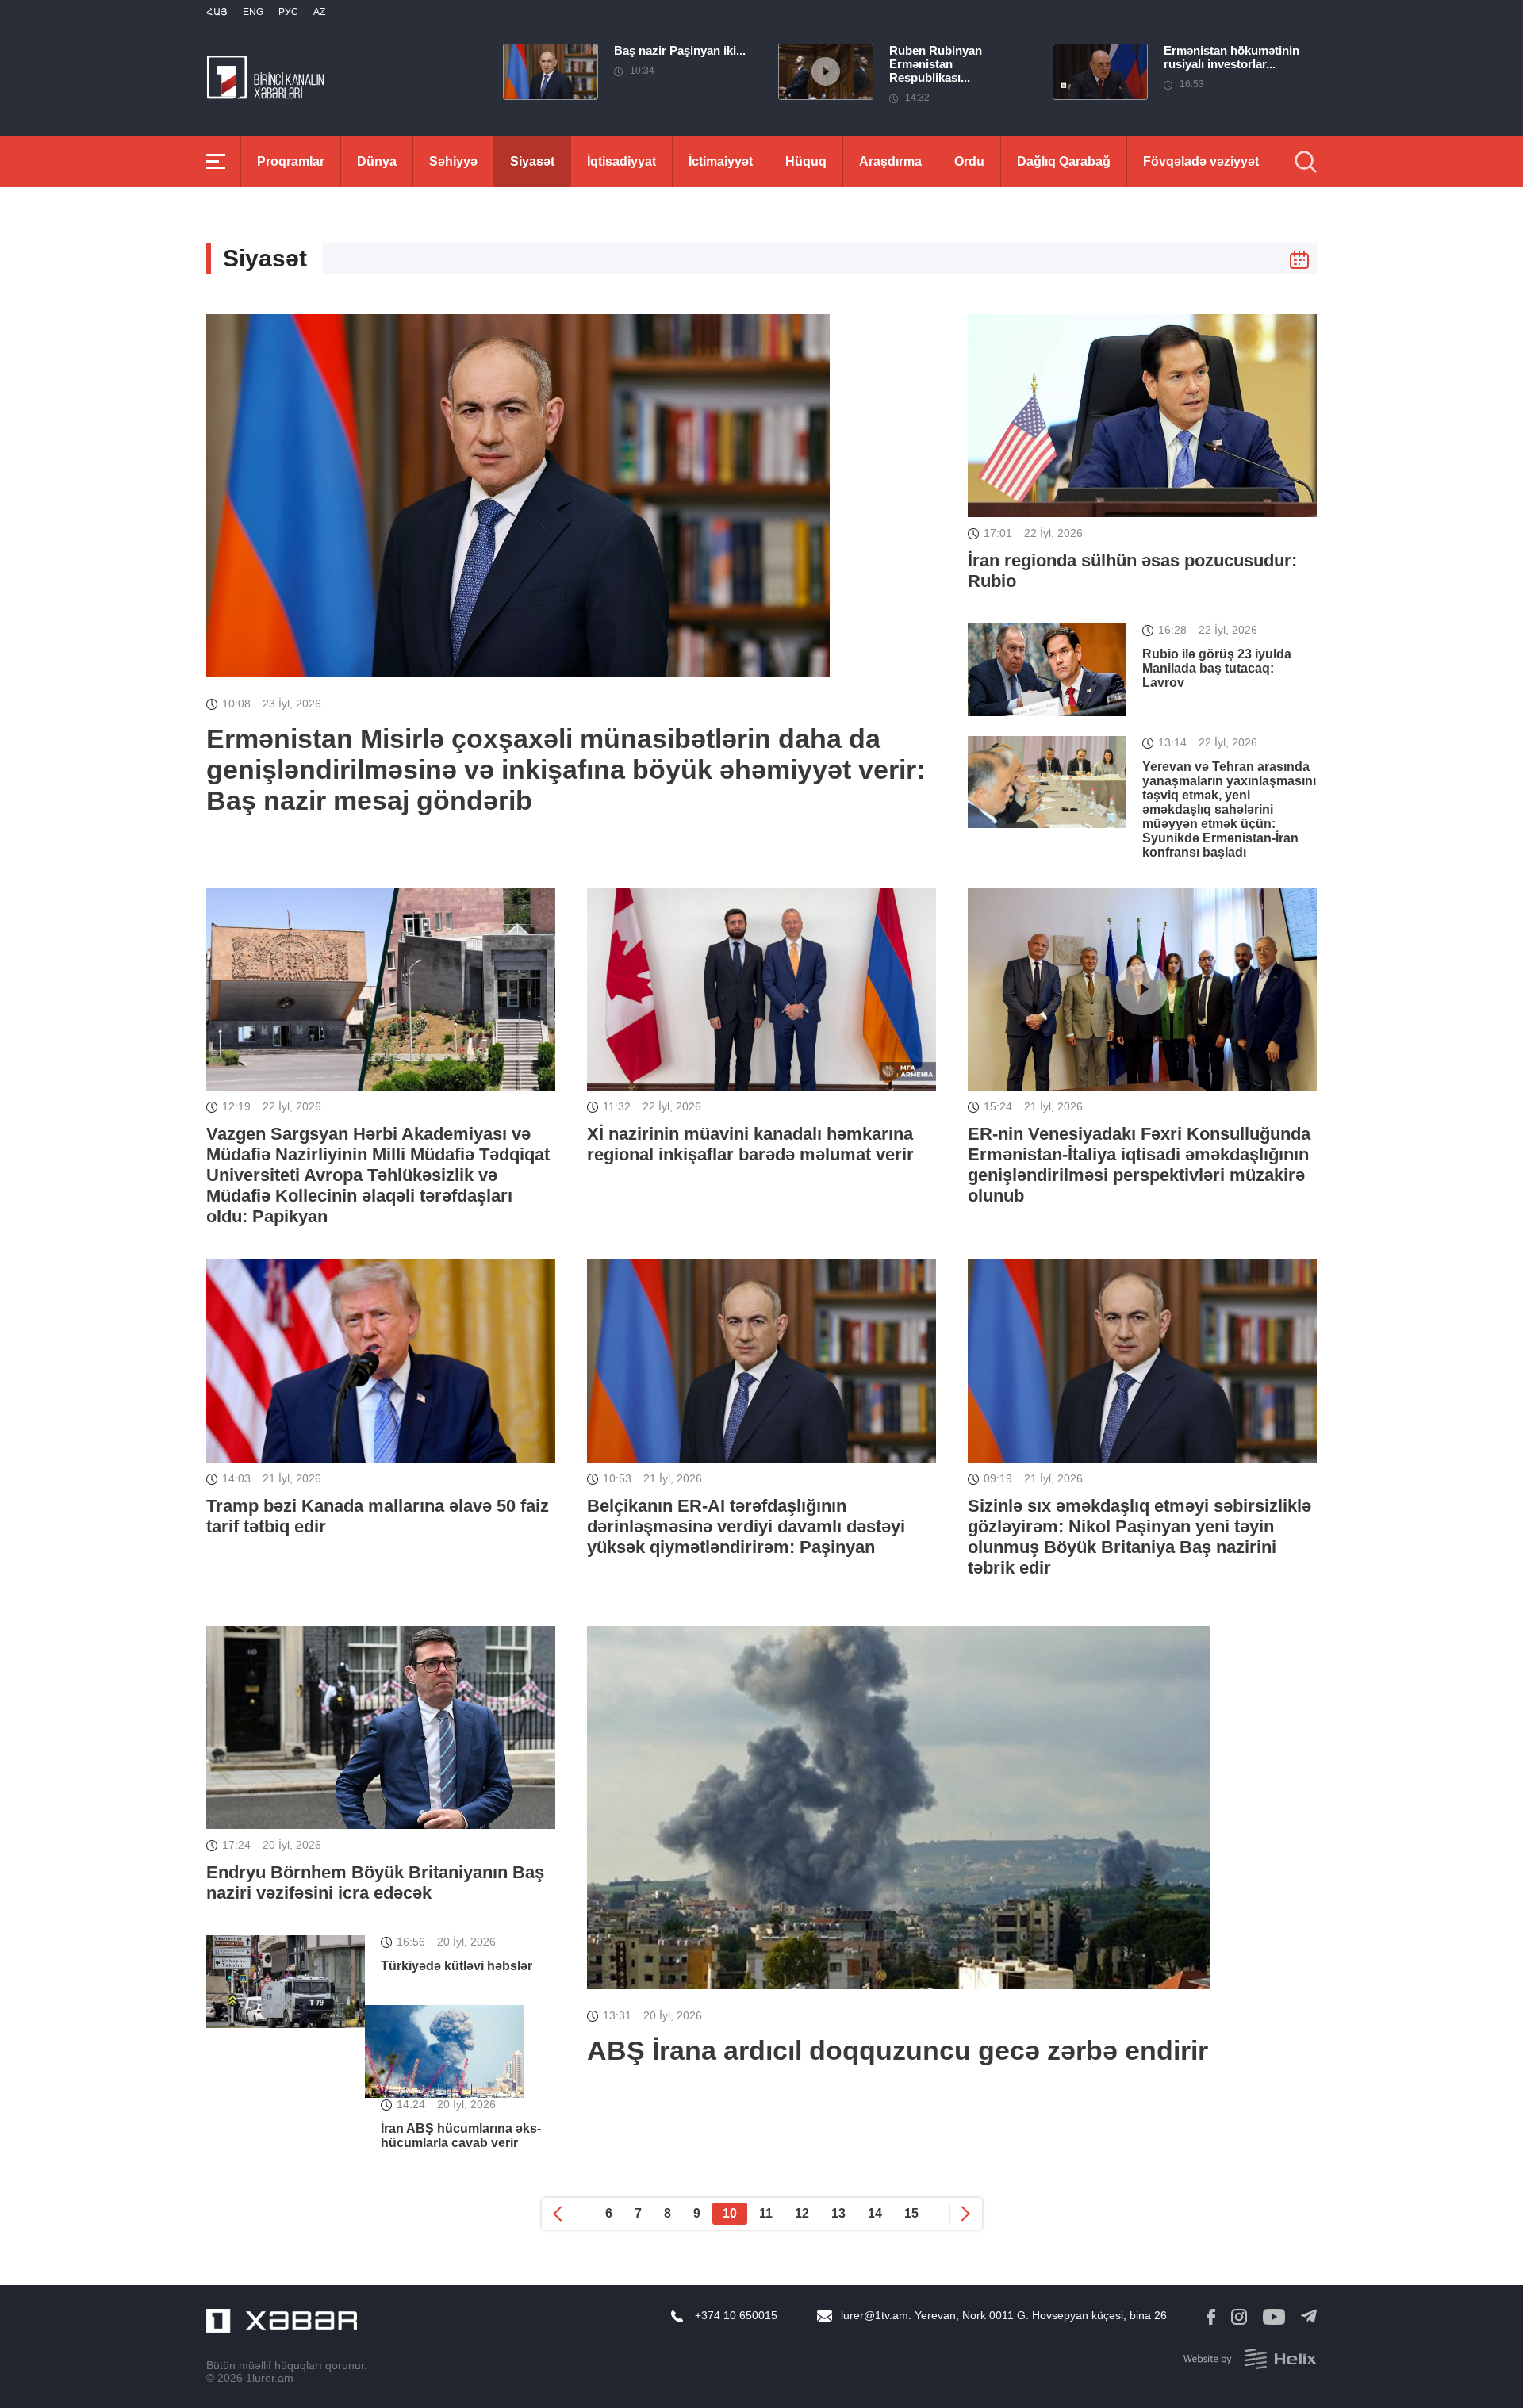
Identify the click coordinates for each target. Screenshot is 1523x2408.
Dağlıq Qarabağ (1064, 161)
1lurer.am (270, 2378)
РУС (288, 12)
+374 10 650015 (736, 2315)
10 (730, 2213)
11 (766, 2213)
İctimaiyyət (721, 161)
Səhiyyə (453, 161)
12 (802, 2213)
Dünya (377, 161)
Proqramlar (291, 161)
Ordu (969, 161)
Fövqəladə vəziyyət (1201, 161)
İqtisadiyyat (621, 161)
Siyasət (532, 161)
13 (838, 2213)
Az (319, 12)
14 (875, 2213)
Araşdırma (890, 161)
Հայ (217, 12)
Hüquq (806, 161)
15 (911, 2213)
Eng (253, 12)
